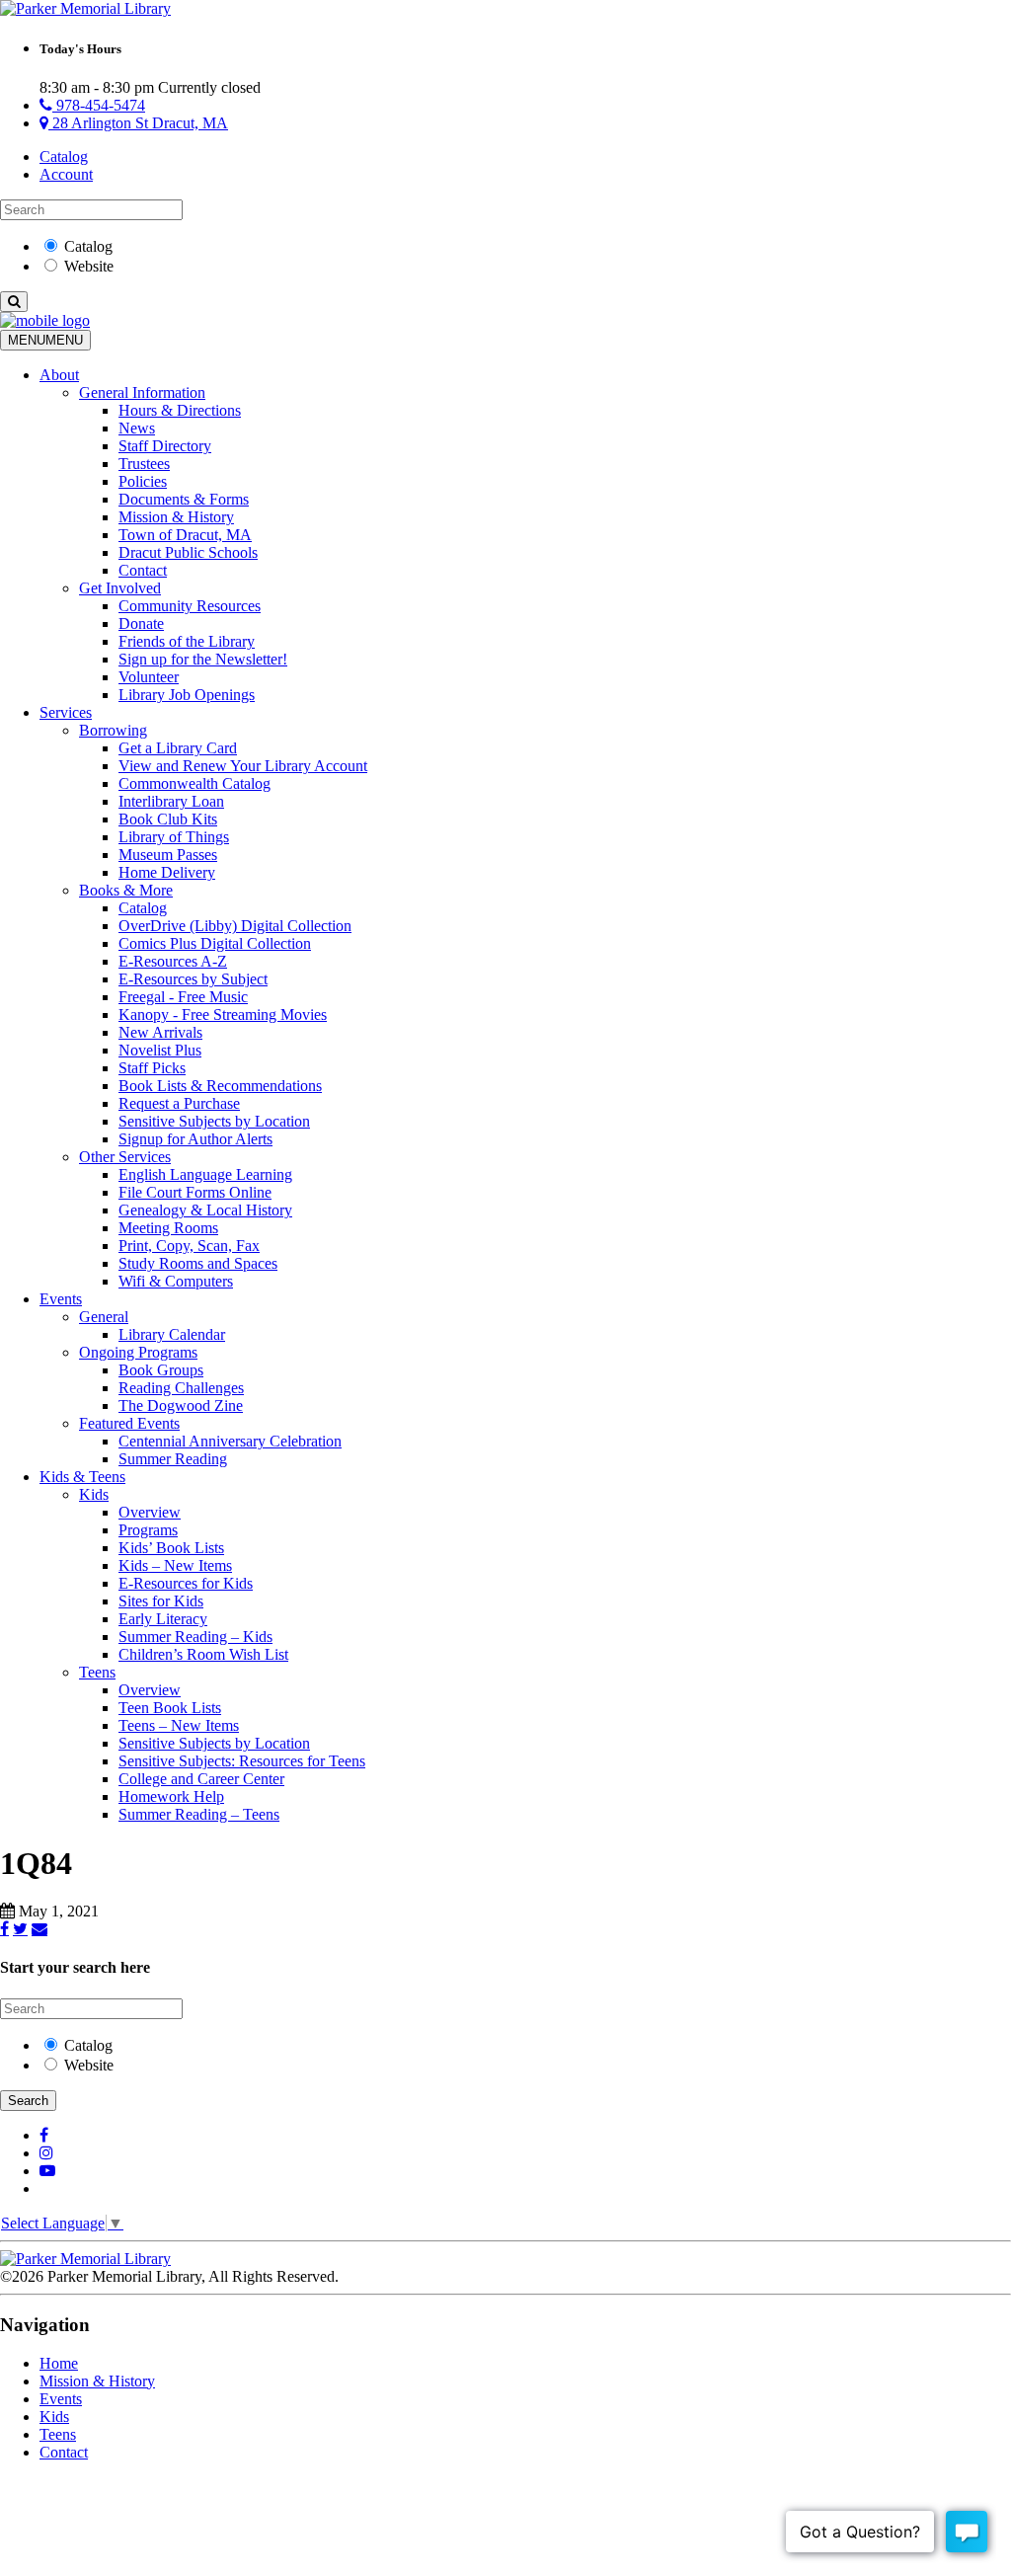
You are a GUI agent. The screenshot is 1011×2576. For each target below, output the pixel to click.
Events (61, 1299)
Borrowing (113, 730)
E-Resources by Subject (193, 979)
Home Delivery (167, 872)
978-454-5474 (99, 105)
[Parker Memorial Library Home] (85, 8)
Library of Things (174, 837)
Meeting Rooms (168, 1228)
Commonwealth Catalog (194, 783)
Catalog (64, 156)
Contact (143, 570)
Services (66, 712)
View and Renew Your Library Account (243, 766)
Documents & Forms (184, 499)
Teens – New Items (179, 1725)
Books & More (126, 890)
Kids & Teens (82, 1477)
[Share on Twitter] (20, 1928)
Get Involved (120, 588)
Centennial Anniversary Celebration (230, 1441)
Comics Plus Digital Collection (215, 943)
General (104, 1317)
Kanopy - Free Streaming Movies (223, 1015)
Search (28, 2101)
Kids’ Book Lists (171, 1548)
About (59, 375)
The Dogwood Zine (181, 1405)
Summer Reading (173, 1459)
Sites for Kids (161, 1601)
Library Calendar (172, 1334)
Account (66, 174)
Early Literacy (163, 1619)
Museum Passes (168, 855)
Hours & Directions (180, 410)
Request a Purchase (179, 1103)
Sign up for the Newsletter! (203, 659)
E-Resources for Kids (186, 1583)
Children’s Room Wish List (203, 1654)
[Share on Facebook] (4, 1928)
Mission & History (176, 517)
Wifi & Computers (176, 1281)
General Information (142, 392)
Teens (97, 1672)
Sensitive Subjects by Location (214, 1121)
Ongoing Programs (138, 1352)
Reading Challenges (181, 1388)
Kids (94, 1494)
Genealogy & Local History (205, 1210)
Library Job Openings (187, 695)
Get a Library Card (178, 748)
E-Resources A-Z (173, 961)
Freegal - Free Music (183, 997)
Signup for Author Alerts (195, 1139)
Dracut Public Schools (188, 552)
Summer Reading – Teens (199, 1814)
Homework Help (171, 1796)
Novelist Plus (160, 1050)
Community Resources (190, 606)
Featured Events (129, 1423)
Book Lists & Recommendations (220, 1086)
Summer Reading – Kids (195, 1637)
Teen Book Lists (170, 1708)
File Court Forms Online (195, 1192)
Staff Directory (165, 446)
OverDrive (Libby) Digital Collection (235, 926)
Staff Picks (152, 1068)
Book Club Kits (168, 819)
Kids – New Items (175, 1565)
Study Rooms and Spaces (198, 1263)
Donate (141, 624)
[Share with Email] (39, 1928)
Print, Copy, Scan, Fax (189, 1246)
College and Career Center (201, 1779)
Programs (148, 1530)
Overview (150, 1512)
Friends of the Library (187, 641)
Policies (143, 481)
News (137, 428)
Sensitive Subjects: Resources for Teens (242, 1761)
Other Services (125, 1157)
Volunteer (149, 677)
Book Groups (161, 1370)
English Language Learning (205, 1174)
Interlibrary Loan (171, 801)
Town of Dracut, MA (185, 535)
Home (59, 2363)
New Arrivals (160, 1032)
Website (89, 266)
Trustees (144, 464)
